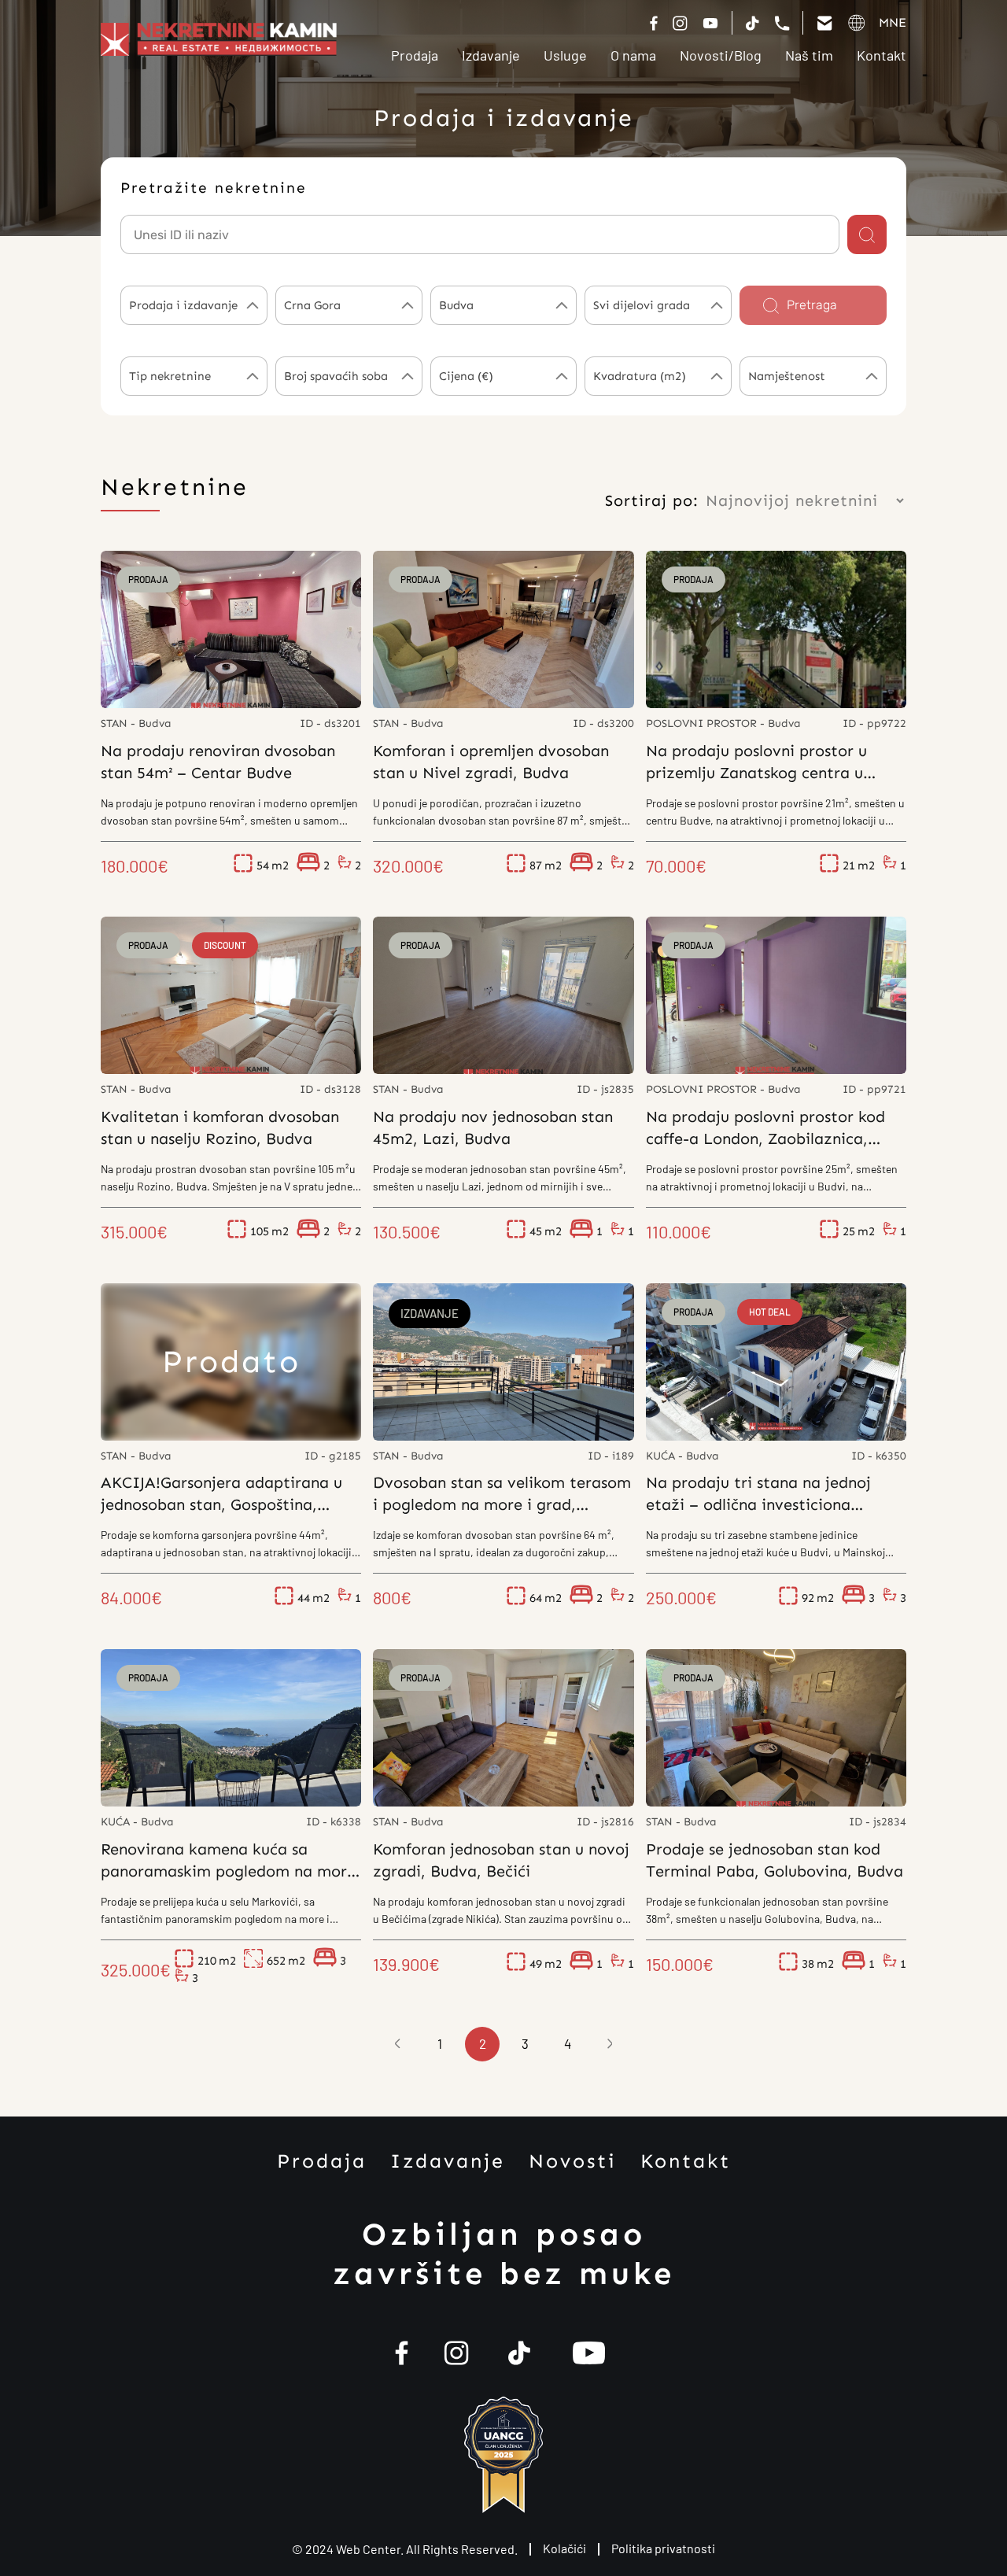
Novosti (573, 2161)
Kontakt (882, 55)
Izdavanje (491, 55)
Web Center (368, 2549)
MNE (893, 22)
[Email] (824, 23)
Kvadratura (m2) (640, 376)
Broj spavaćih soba (336, 376)
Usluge (565, 55)
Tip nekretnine (170, 376)
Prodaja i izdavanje (183, 305)
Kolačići (564, 2548)
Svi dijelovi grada (642, 305)
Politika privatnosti (663, 2548)
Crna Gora (312, 305)
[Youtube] (589, 2353)
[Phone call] (782, 23)
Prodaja (415, 55)
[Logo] (219, 39)
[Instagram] (680, 23)
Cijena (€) (466, 376)
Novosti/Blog (721, 55)
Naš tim (809, 55)
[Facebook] (654, 23)
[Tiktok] (710, 23)
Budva (456, 305)
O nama (633, 55)
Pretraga (812, 305)
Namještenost (787, 376)
